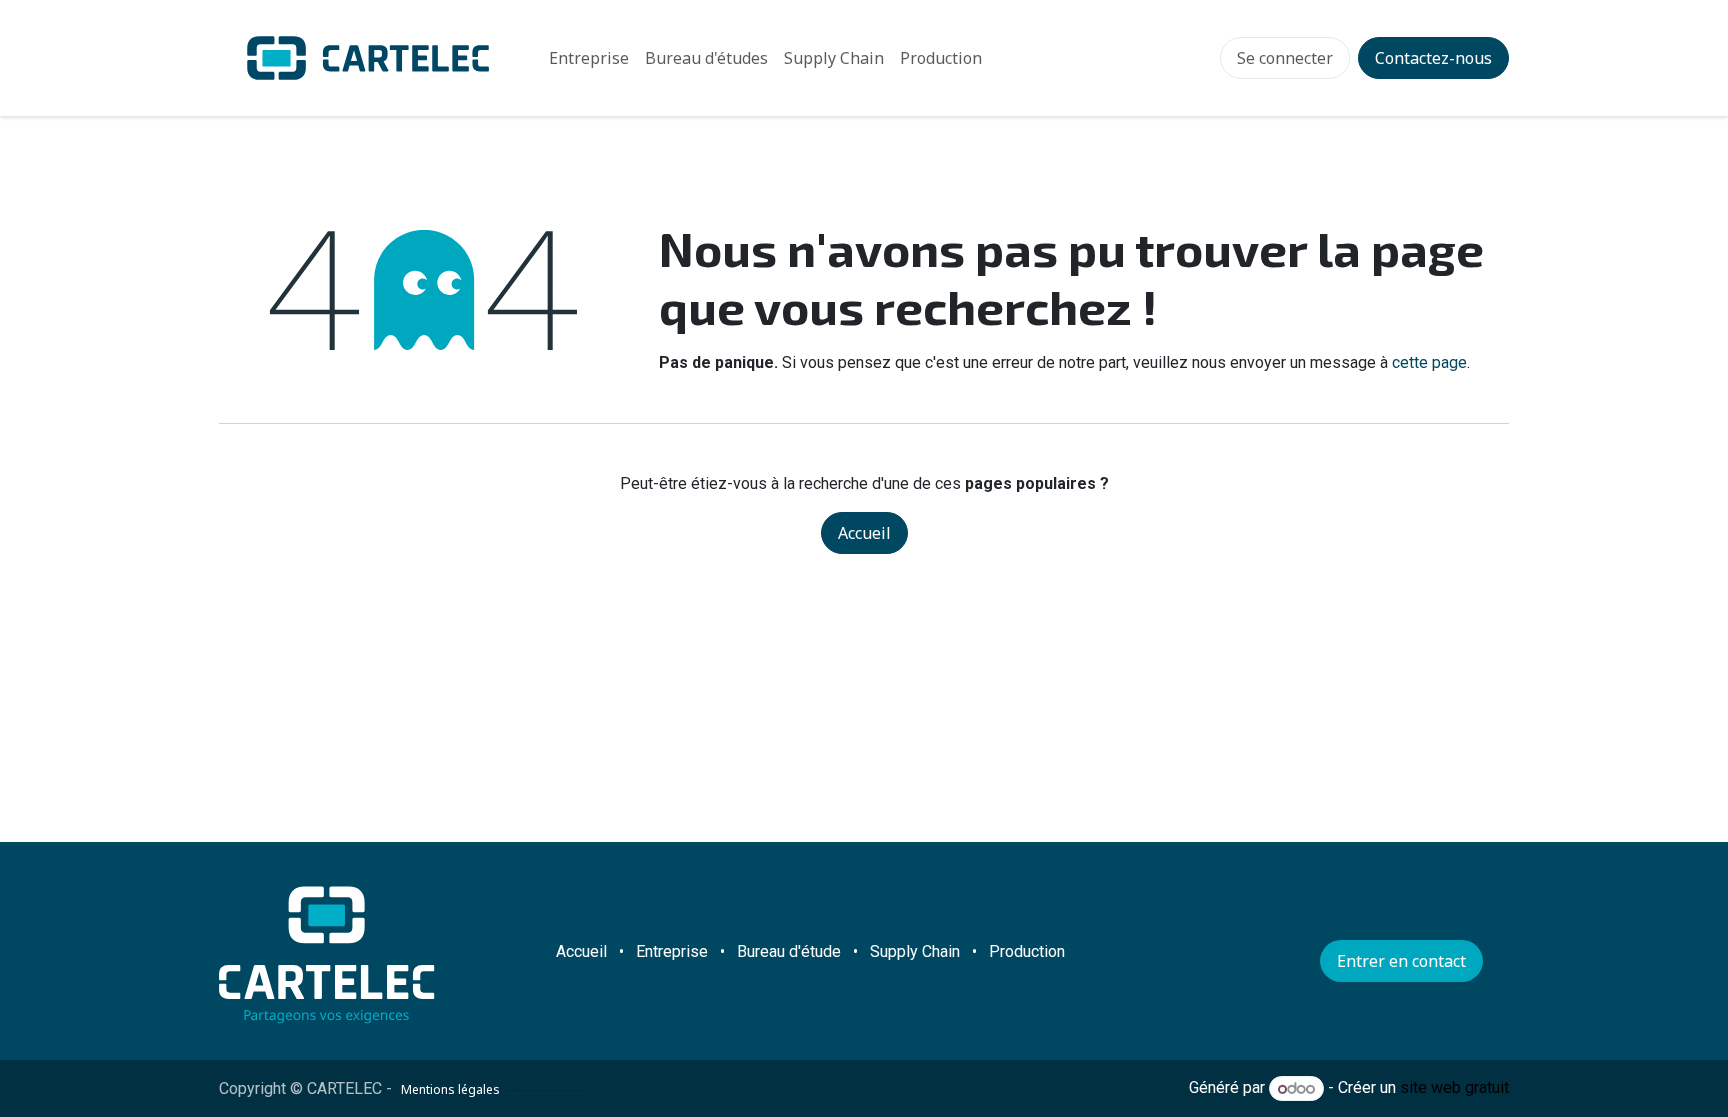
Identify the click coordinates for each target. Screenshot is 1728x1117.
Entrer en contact (1401, 961)
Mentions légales (450, 1089)
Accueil (864, 533)
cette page (1429, 362)
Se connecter (1285, 58)
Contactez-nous (1433, 58)
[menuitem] (589, 58)
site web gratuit (1454, 1088)
